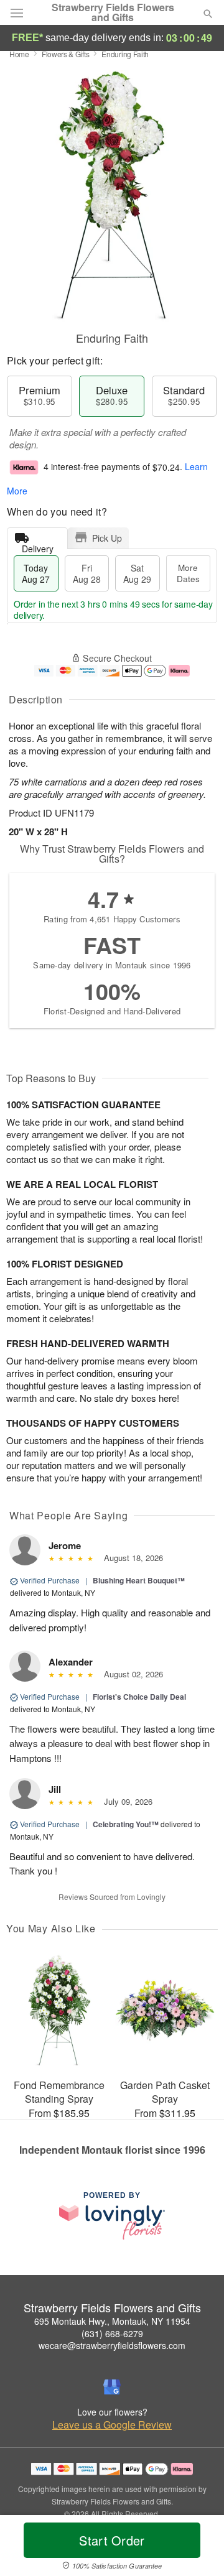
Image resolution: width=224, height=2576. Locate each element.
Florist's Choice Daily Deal (139, 1697)
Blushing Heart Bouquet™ (139, 1580)
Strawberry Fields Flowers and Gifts (113, 12)
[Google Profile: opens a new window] (112, 2387)
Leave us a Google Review (112, 2425)
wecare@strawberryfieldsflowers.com (112, 2345)
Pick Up (107, 538)
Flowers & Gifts (66, 54)
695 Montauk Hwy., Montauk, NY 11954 (112, 2321)
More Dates (188, 573)
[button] (198, 2548)
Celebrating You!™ (126, 1824)
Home (19, 54)
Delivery (38, 546)
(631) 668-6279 (112, 2333)
